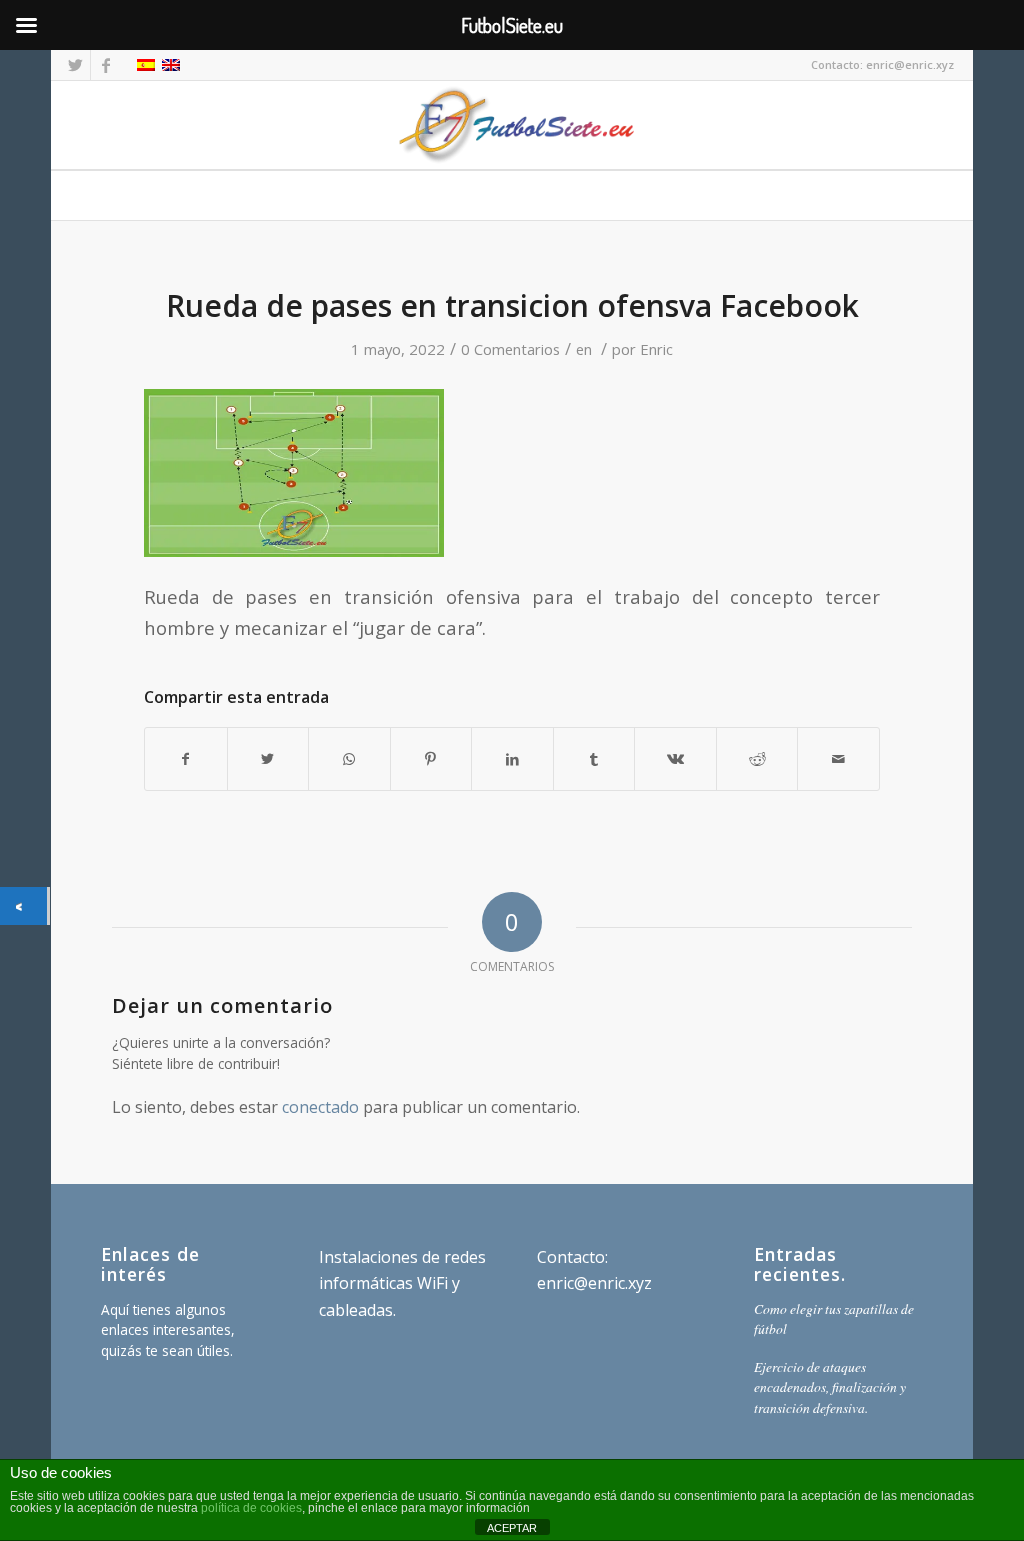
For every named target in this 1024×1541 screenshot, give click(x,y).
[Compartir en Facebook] (186, 759)
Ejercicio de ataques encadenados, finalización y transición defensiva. (830, 1387)
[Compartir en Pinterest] (431, 759)
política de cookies (251, 1508)
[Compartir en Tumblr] (594, 759)
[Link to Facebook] (106, 65)
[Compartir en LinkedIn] (512, 759)
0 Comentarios (510, 349)
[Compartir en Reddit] (757, 759)
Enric (656, 349)
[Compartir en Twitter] (268, 759)
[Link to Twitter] (75, 65)
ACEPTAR (512, 1528)
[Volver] (23, 905)
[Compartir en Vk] (675, 759)
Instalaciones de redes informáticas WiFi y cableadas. (402, 1283)
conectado (320, 1107)
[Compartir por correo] (838, 759)
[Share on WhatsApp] (349, 759)
